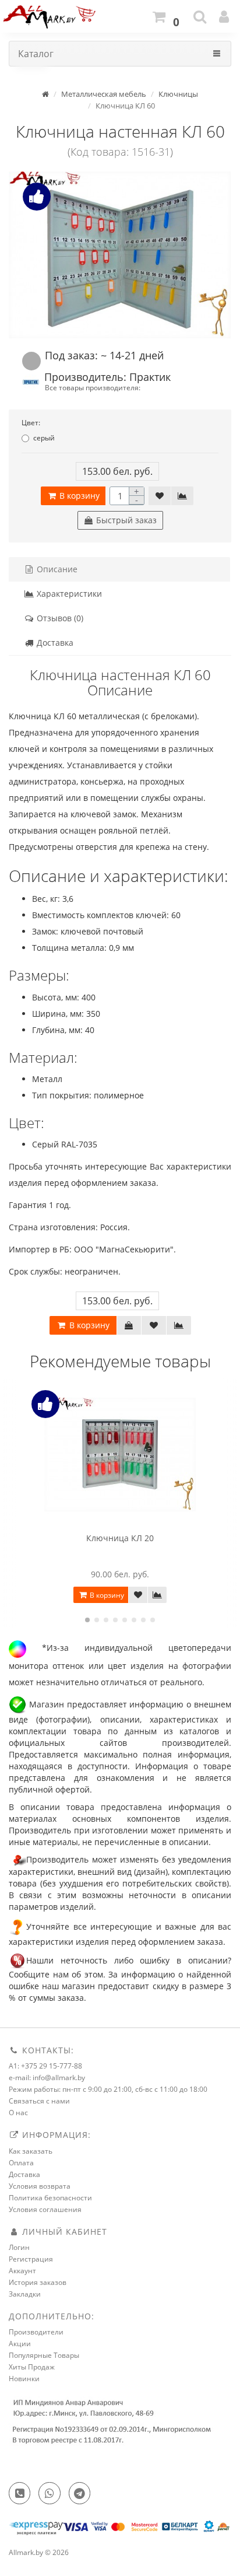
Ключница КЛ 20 (120, 1538)
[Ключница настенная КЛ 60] (120, 255)
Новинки (24, 2379)
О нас (18, 2113)
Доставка (54, 643)
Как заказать (31, 2151)
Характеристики (68, 594)
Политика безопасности (50, 2198)
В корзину (78, 496)
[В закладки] (160, 496)
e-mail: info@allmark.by (47, 2078)
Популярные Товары (44, 2355)
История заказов (38, 2282)
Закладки (25, 2294)
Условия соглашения (45, 2209)
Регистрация (31, 2259)
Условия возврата (40, 2186)
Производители (36, 2332)
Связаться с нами (39, 2101)
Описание (56, 569)
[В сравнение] (182, 496)
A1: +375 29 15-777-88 (45, 2066)
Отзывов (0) (59, 618)
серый (44, 438)
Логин (19, 2247)
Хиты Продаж (32, 2367)
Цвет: (31, 423)
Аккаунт (22, 2271)
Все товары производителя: (93, 387)
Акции (20, 2344)
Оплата (21, 2163)
